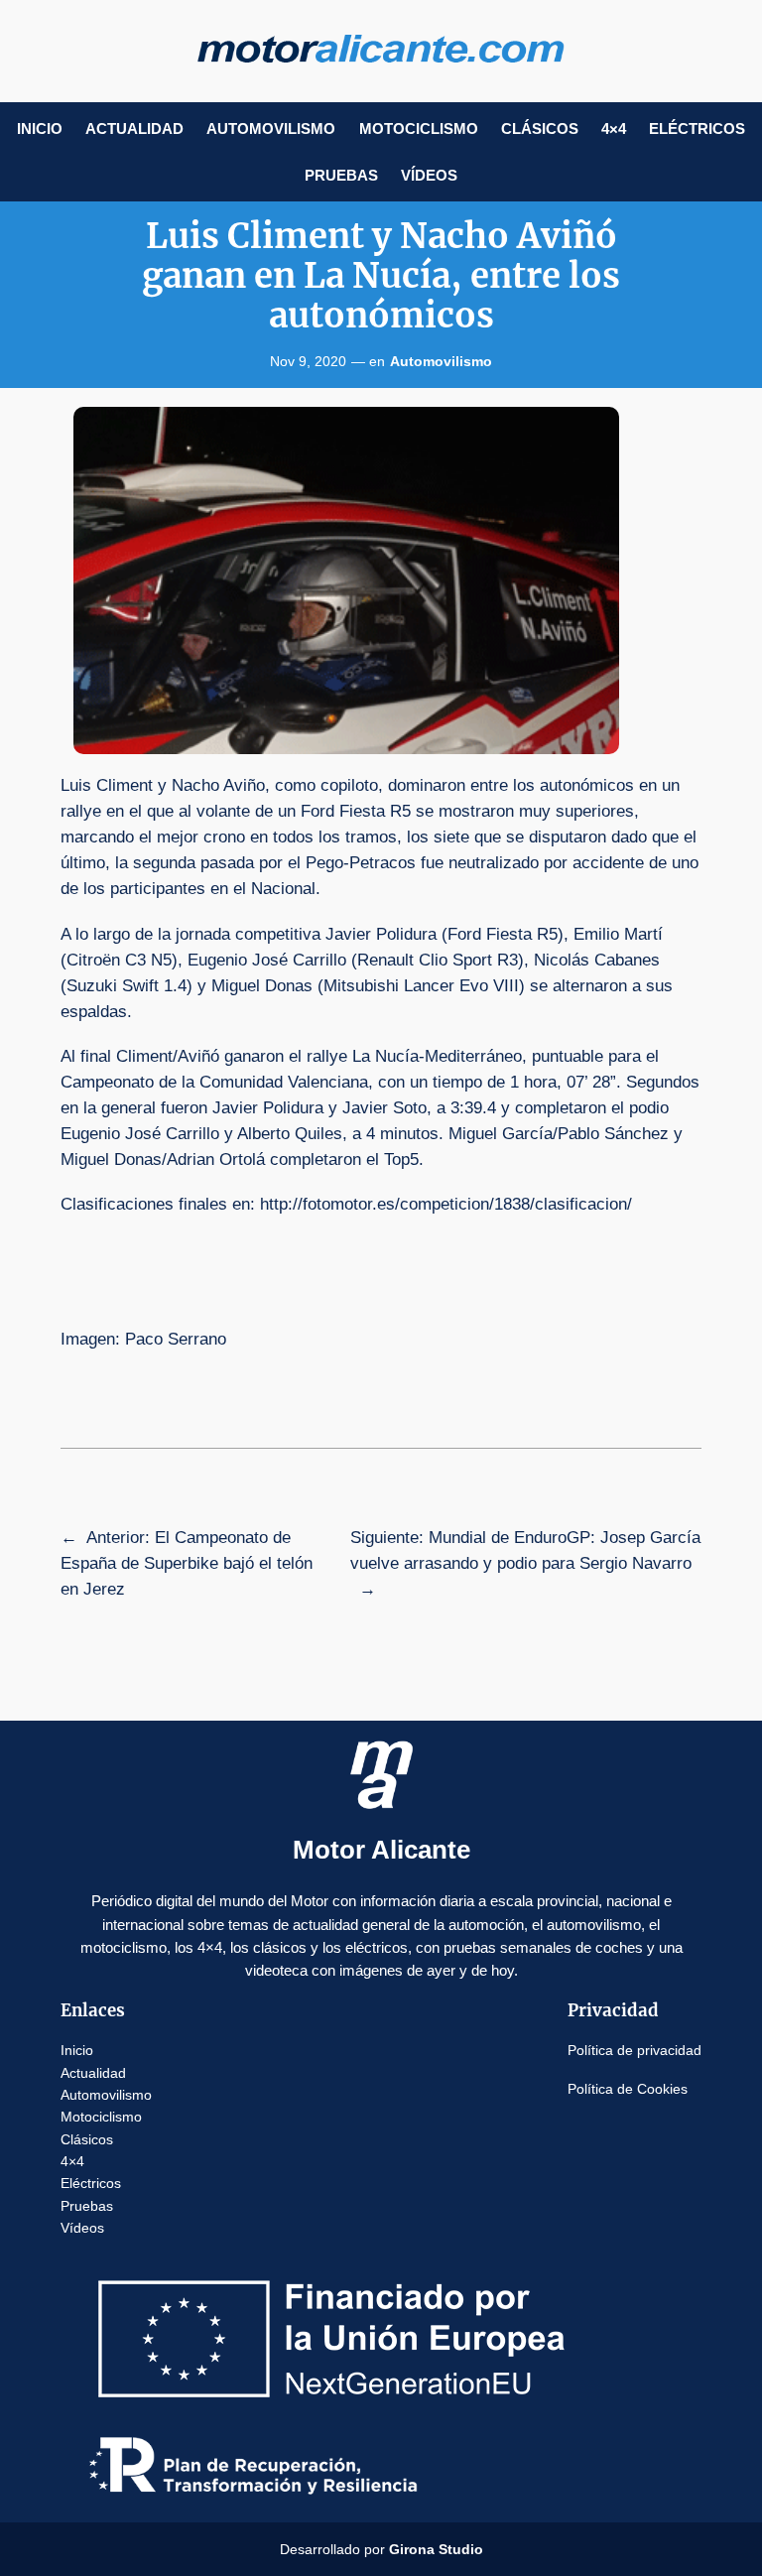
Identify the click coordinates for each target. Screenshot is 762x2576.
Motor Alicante (381, 1850)
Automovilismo (441, 361)
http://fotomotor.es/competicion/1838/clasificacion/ (446, 1204)
